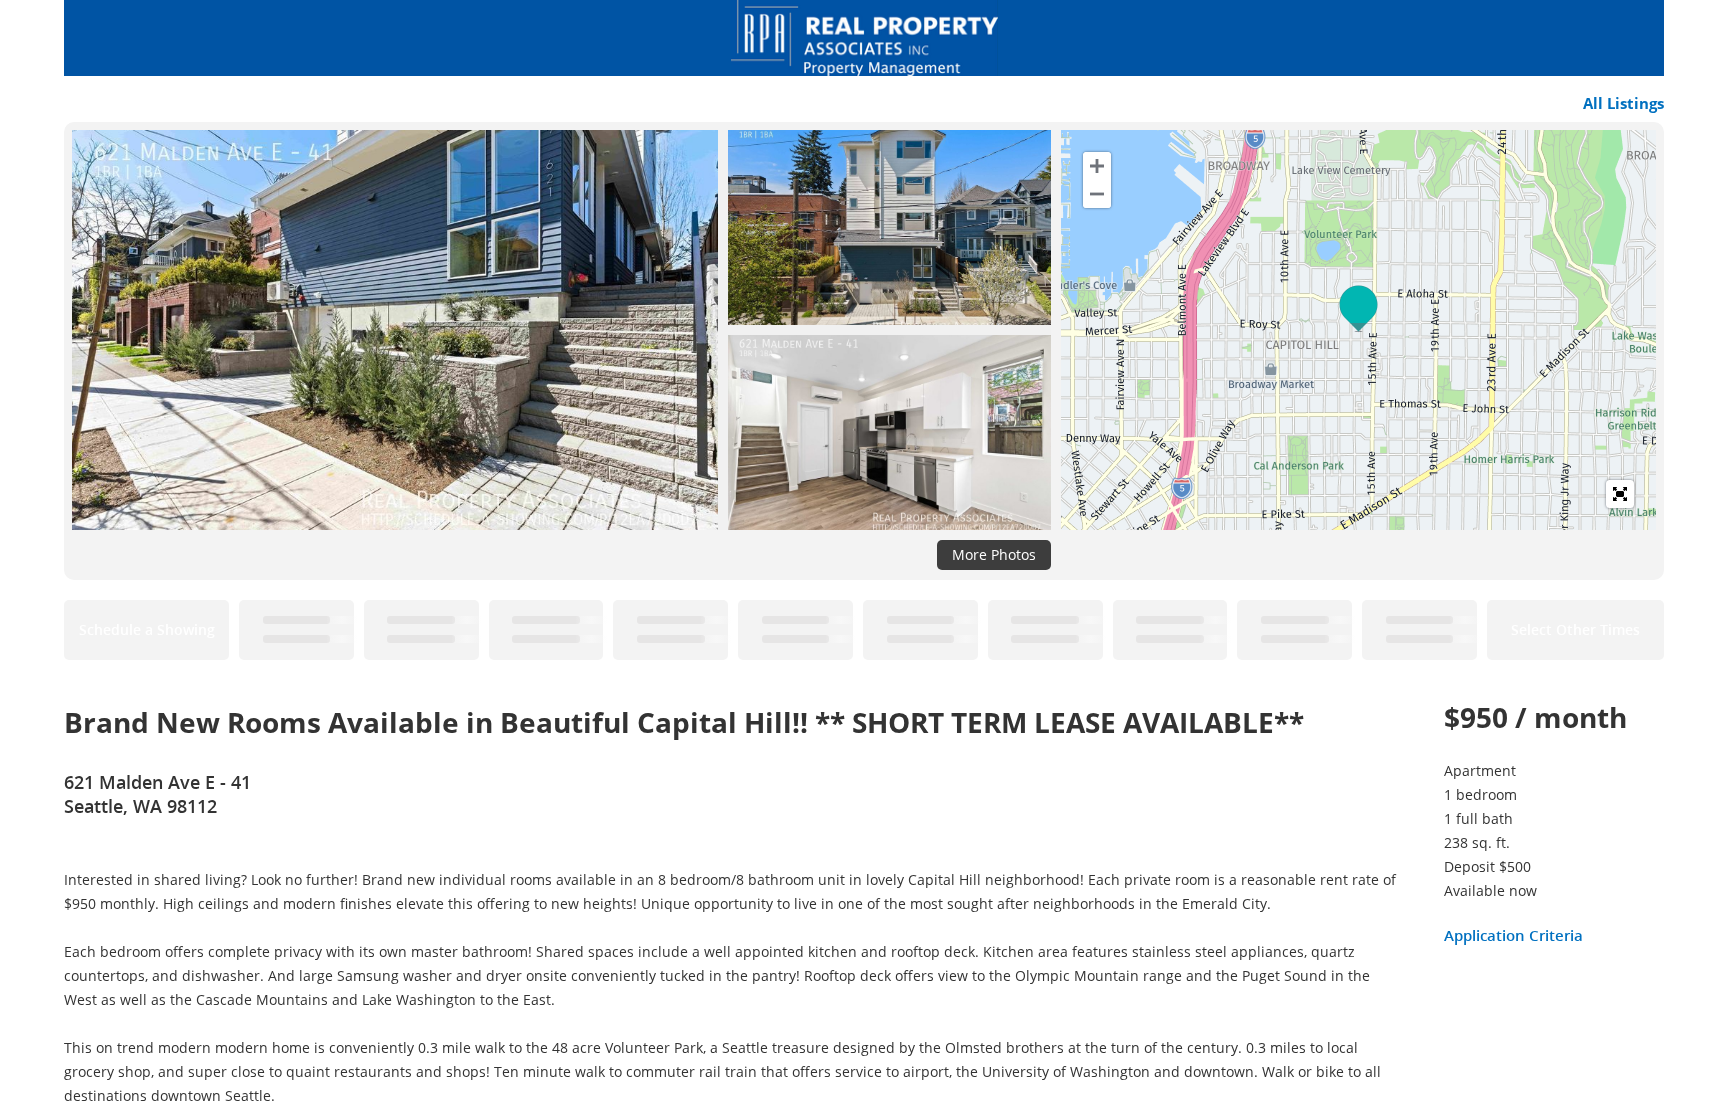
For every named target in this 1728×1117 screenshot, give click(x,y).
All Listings (1623, 103)
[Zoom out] (1097, 194)
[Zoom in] (1097, 166)
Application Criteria (1513, 935)
